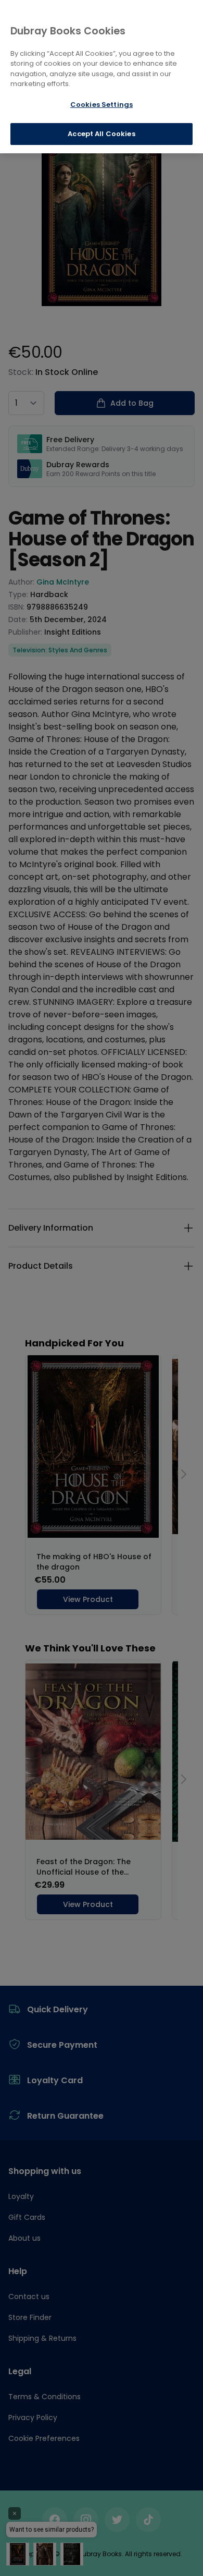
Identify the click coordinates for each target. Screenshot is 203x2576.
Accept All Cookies (101, 134)
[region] (102, 77)
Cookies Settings (102, 105)
